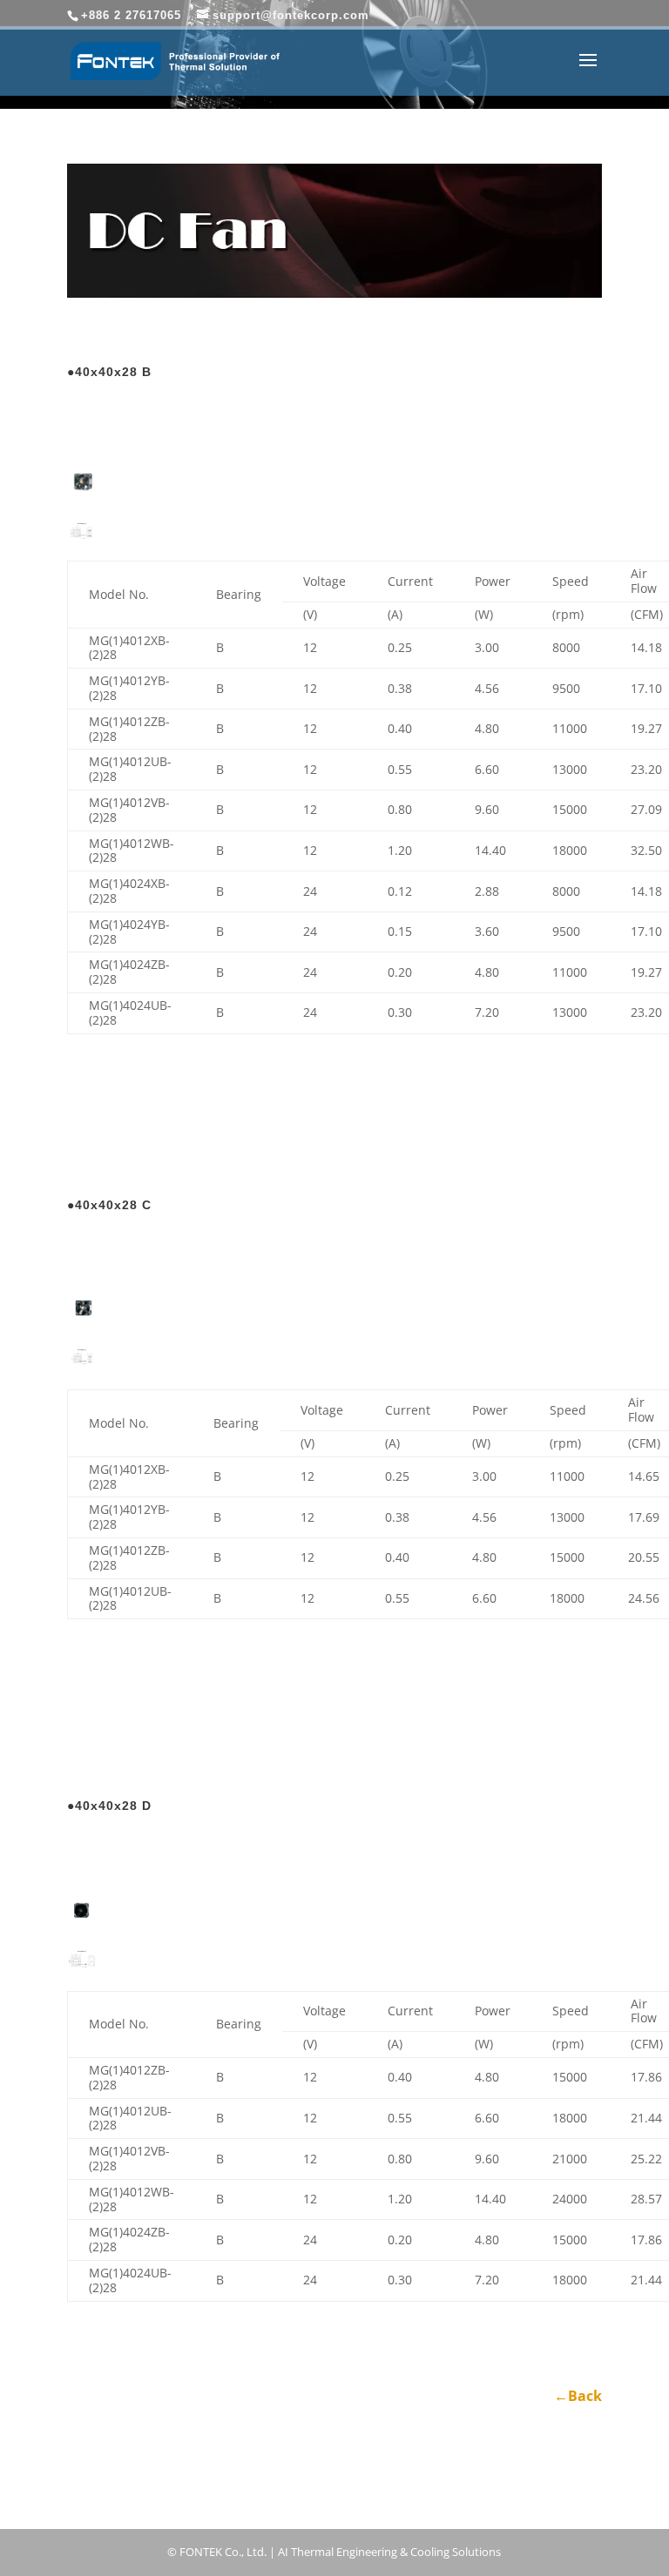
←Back (578, 2396)
